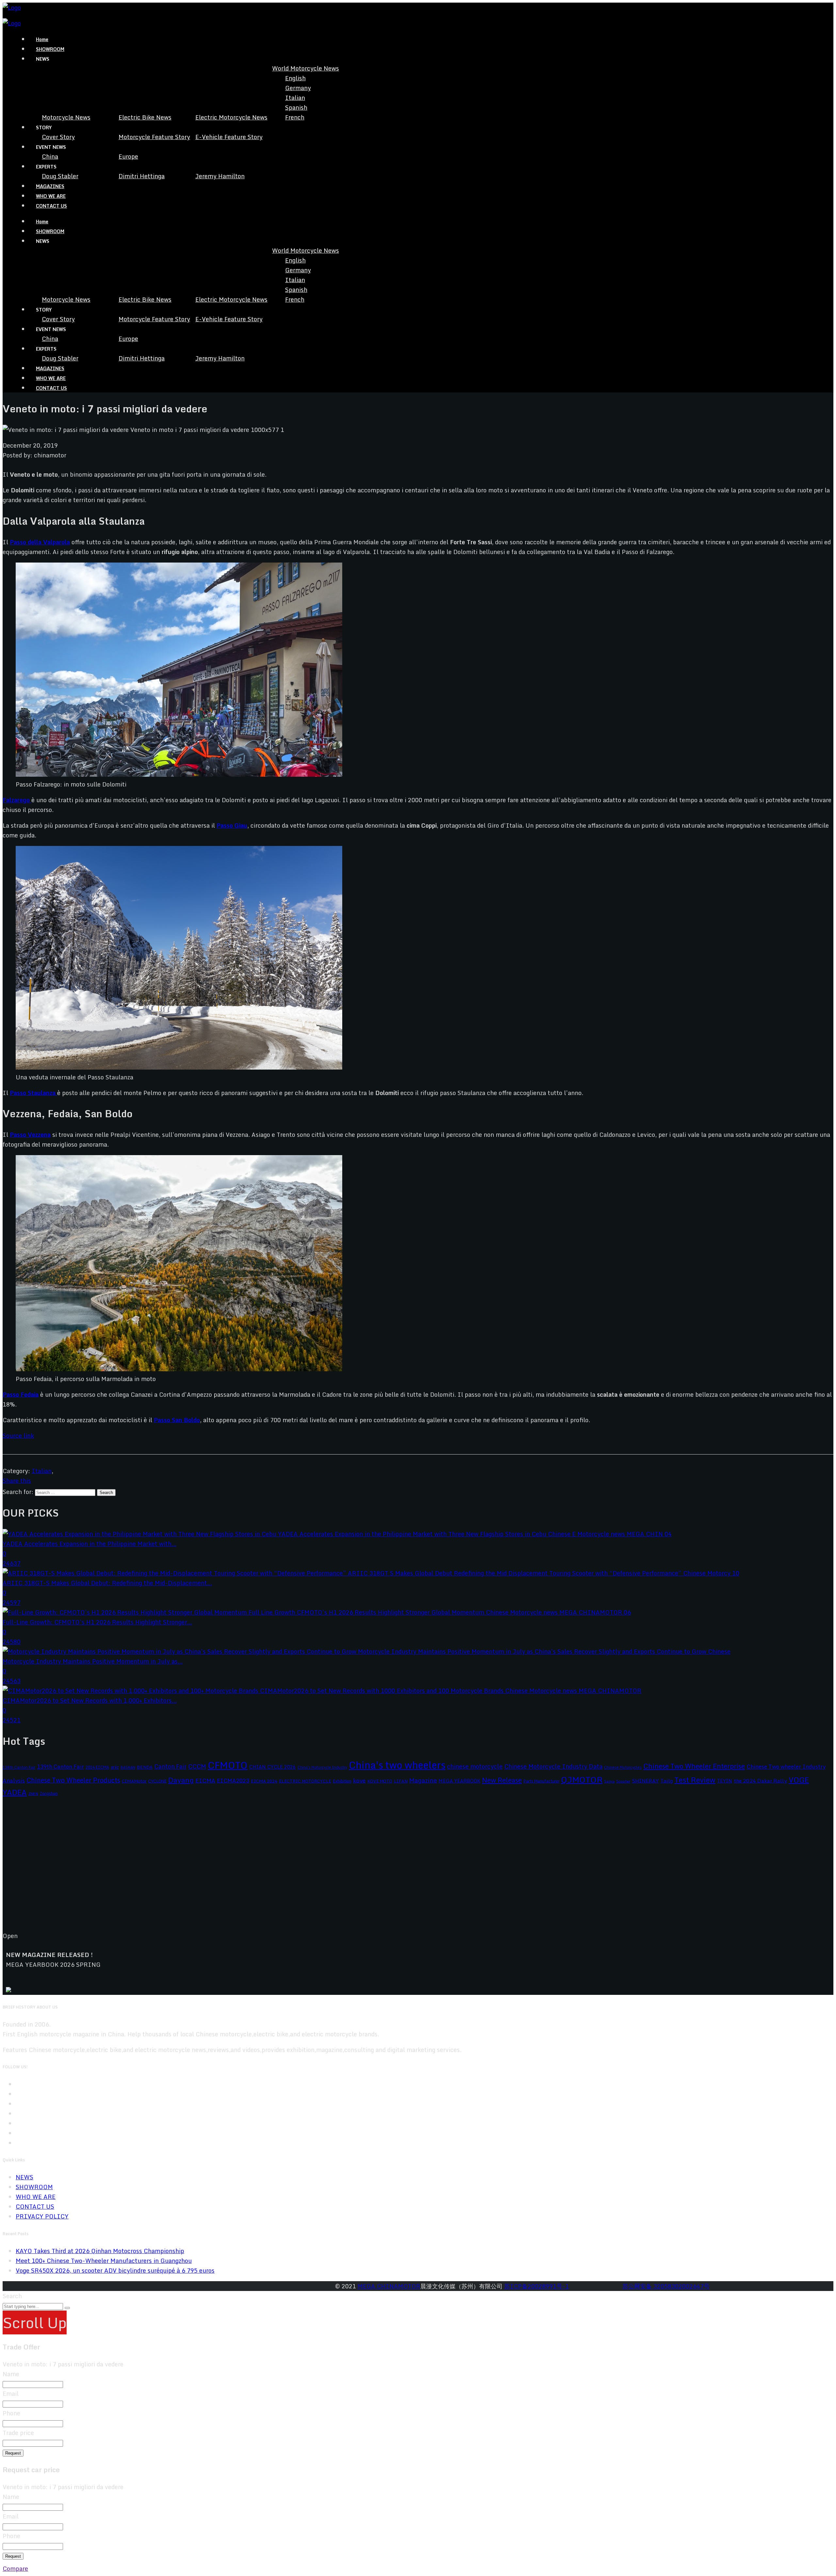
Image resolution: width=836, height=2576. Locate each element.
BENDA (145, 1767)
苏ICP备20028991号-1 (537, 2286)
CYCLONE (157, 1781)
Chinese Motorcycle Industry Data (553, 1766)
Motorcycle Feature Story (154, 137)
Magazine (423, 1780)
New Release (502, 1780)
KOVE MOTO (380, 1781)
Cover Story (58, 137)
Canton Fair (170, 1766)
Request (13, 2453)
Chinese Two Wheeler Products (73, 1780)
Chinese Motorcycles (623, 1767)
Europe (128, 156)
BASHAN (128, 1767)
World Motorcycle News (305, 68)
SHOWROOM (50, 49)
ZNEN (33, 1794)
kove (359, 1781)
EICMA (205, 1781)
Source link (18, 1436)
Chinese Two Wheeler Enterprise (694, 1766)
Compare (15, 2568)
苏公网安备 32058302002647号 (666, 2286)
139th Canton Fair (60, 1766)
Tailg (667, 1781)
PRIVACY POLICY (42, 2216)
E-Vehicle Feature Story (229, 137)
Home (42, 39)
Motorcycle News (66, 117)
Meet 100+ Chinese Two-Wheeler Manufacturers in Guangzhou (104, 2261)
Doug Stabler (60, 176)
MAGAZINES (50, 186)
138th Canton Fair (19, 1767)
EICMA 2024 (264, 1781)
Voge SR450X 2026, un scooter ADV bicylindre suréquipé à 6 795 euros (115, 2270)
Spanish (296, 107)
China (50, 156)
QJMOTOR (582, 1780)
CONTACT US (51, 206)
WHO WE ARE (51, 196)
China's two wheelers (397, 1765)
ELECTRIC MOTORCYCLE (305, 1781)
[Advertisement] (199, 1869)
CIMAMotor (134, 1781)
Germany (298, 88)
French (295, 117)
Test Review (695, 1780)
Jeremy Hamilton (220, 176)
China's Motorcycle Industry (322, 1767)
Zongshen (49, 1793)
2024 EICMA (97, 1767)
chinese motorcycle (475, 1766)
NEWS (24, 2177)
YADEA (15, 1792)
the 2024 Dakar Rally (760, 1781)
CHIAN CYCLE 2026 (273, 1767)
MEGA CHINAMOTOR (389, 2286)
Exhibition (342, 1781)
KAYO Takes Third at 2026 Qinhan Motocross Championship (100, 2251)
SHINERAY (645, 1781)
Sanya (609, 1781)
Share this (17, 1481)
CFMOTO (228, 1765)
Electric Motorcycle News (231, 117)
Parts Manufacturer (541, 1781)
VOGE (799, 1780)
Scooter (623, 1781)
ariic (115, 1767)
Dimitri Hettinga (142, 176)
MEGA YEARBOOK (459, 1781)
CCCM (197, 1766)
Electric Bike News (145, 117)
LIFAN (401, 1781)
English (295, 78)
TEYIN (725, 1781)
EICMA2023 (233, 1781)
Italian (295, 98)
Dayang (181, 1780)
